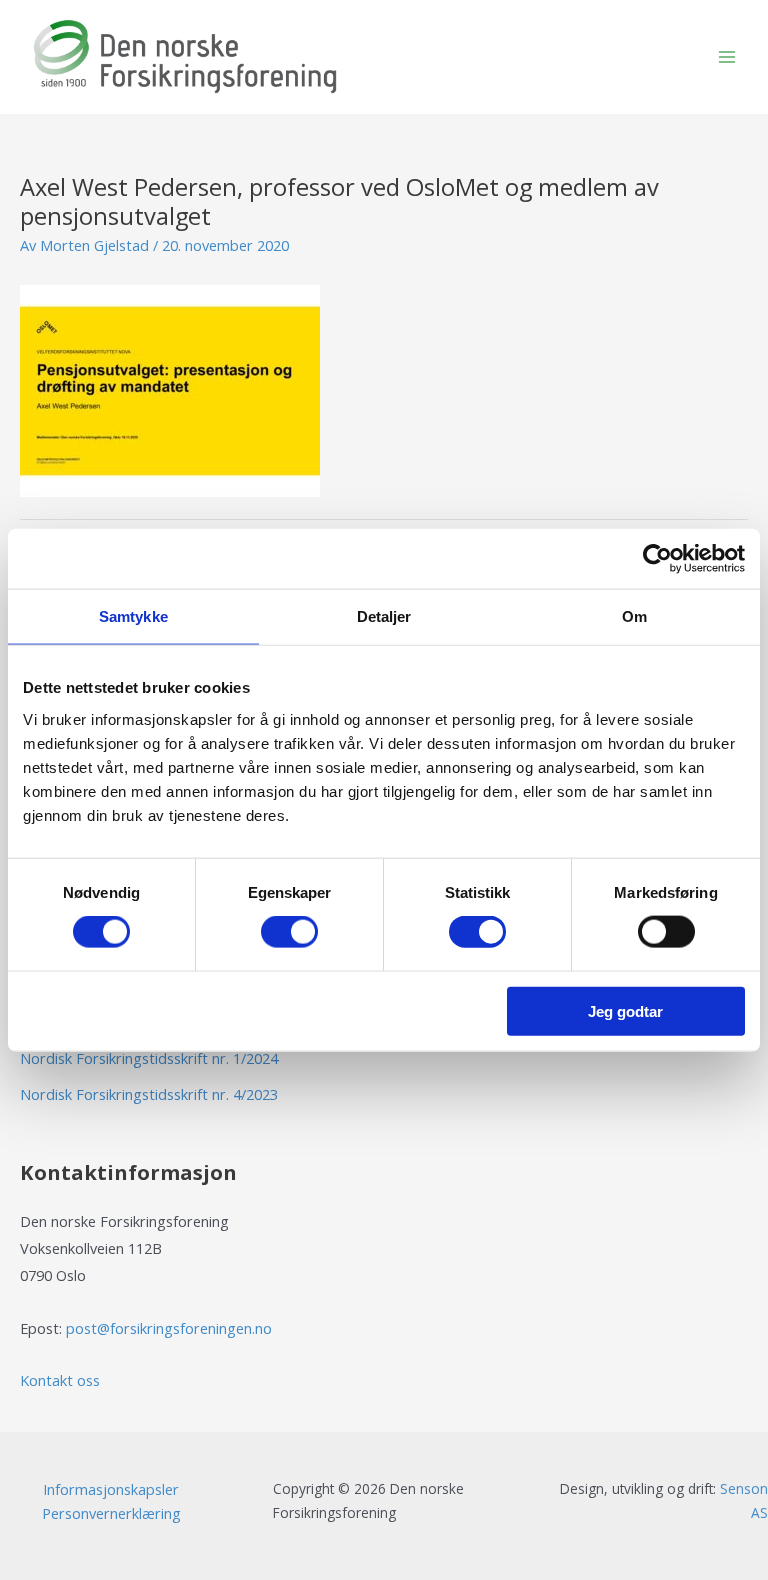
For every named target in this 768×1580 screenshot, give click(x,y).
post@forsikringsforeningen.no (169, 1328)
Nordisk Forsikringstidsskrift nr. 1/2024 (149, 1058)
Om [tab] (634, 616)
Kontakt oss (60, 1380)
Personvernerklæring (111, 1513)
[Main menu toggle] (727, 57)
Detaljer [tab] (384, 616)
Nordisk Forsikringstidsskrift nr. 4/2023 (149, 1094)
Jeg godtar (625, 1010)
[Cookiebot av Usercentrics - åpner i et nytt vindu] (657, 559)
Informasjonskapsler (111, 1489)
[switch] (289, 932)
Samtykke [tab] (133, 616)
